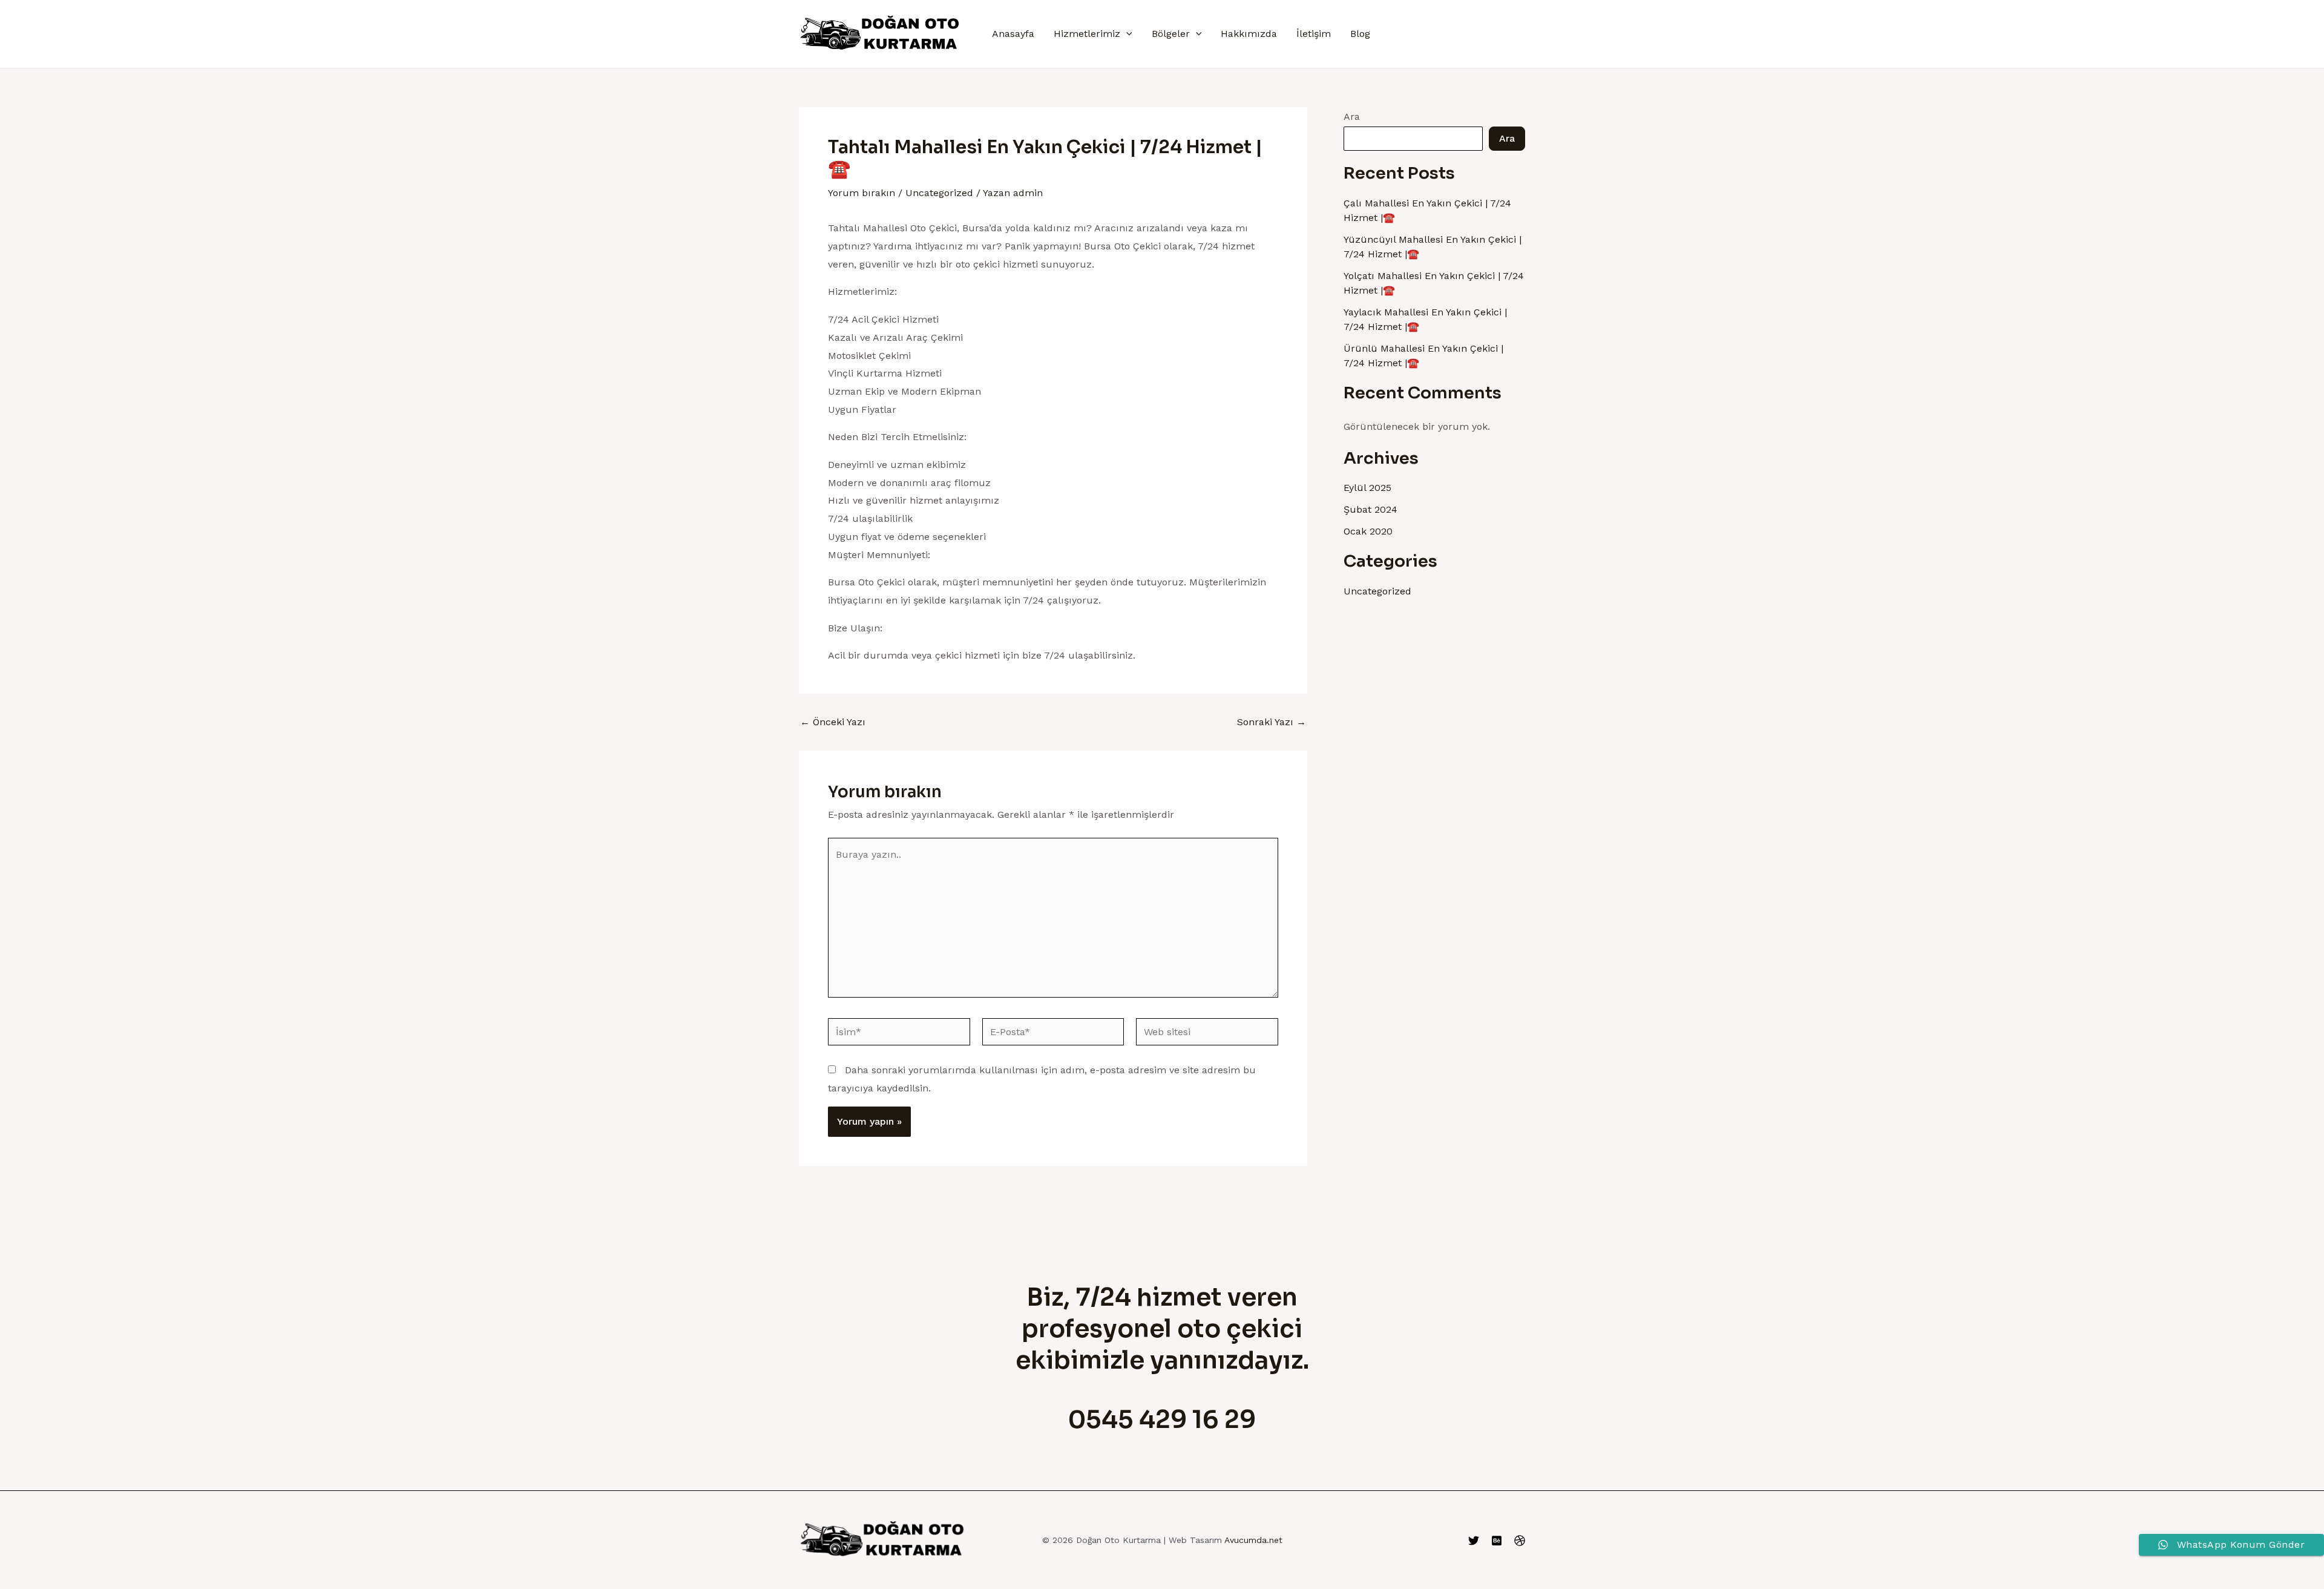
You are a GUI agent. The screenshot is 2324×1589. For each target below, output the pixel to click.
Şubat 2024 (1370, 509)
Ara (1352, 117)
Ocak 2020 (1368, 531)
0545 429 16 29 (1162, 1420)
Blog (1360, 34)
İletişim (1314, 34)
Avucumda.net (1253, 1540)
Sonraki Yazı (1272, 722)
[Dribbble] (1520, 1541)
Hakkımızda (1249, 34)
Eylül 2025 (1367, 488)
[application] (1126, 34)
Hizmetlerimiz (1087, 34)
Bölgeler (1171, 34)
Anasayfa (1013, 34)
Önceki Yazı (833, 722)
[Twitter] (1474, 1541)
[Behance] (1497, 1541)
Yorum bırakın (862, 193)
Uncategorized (939, 193)
